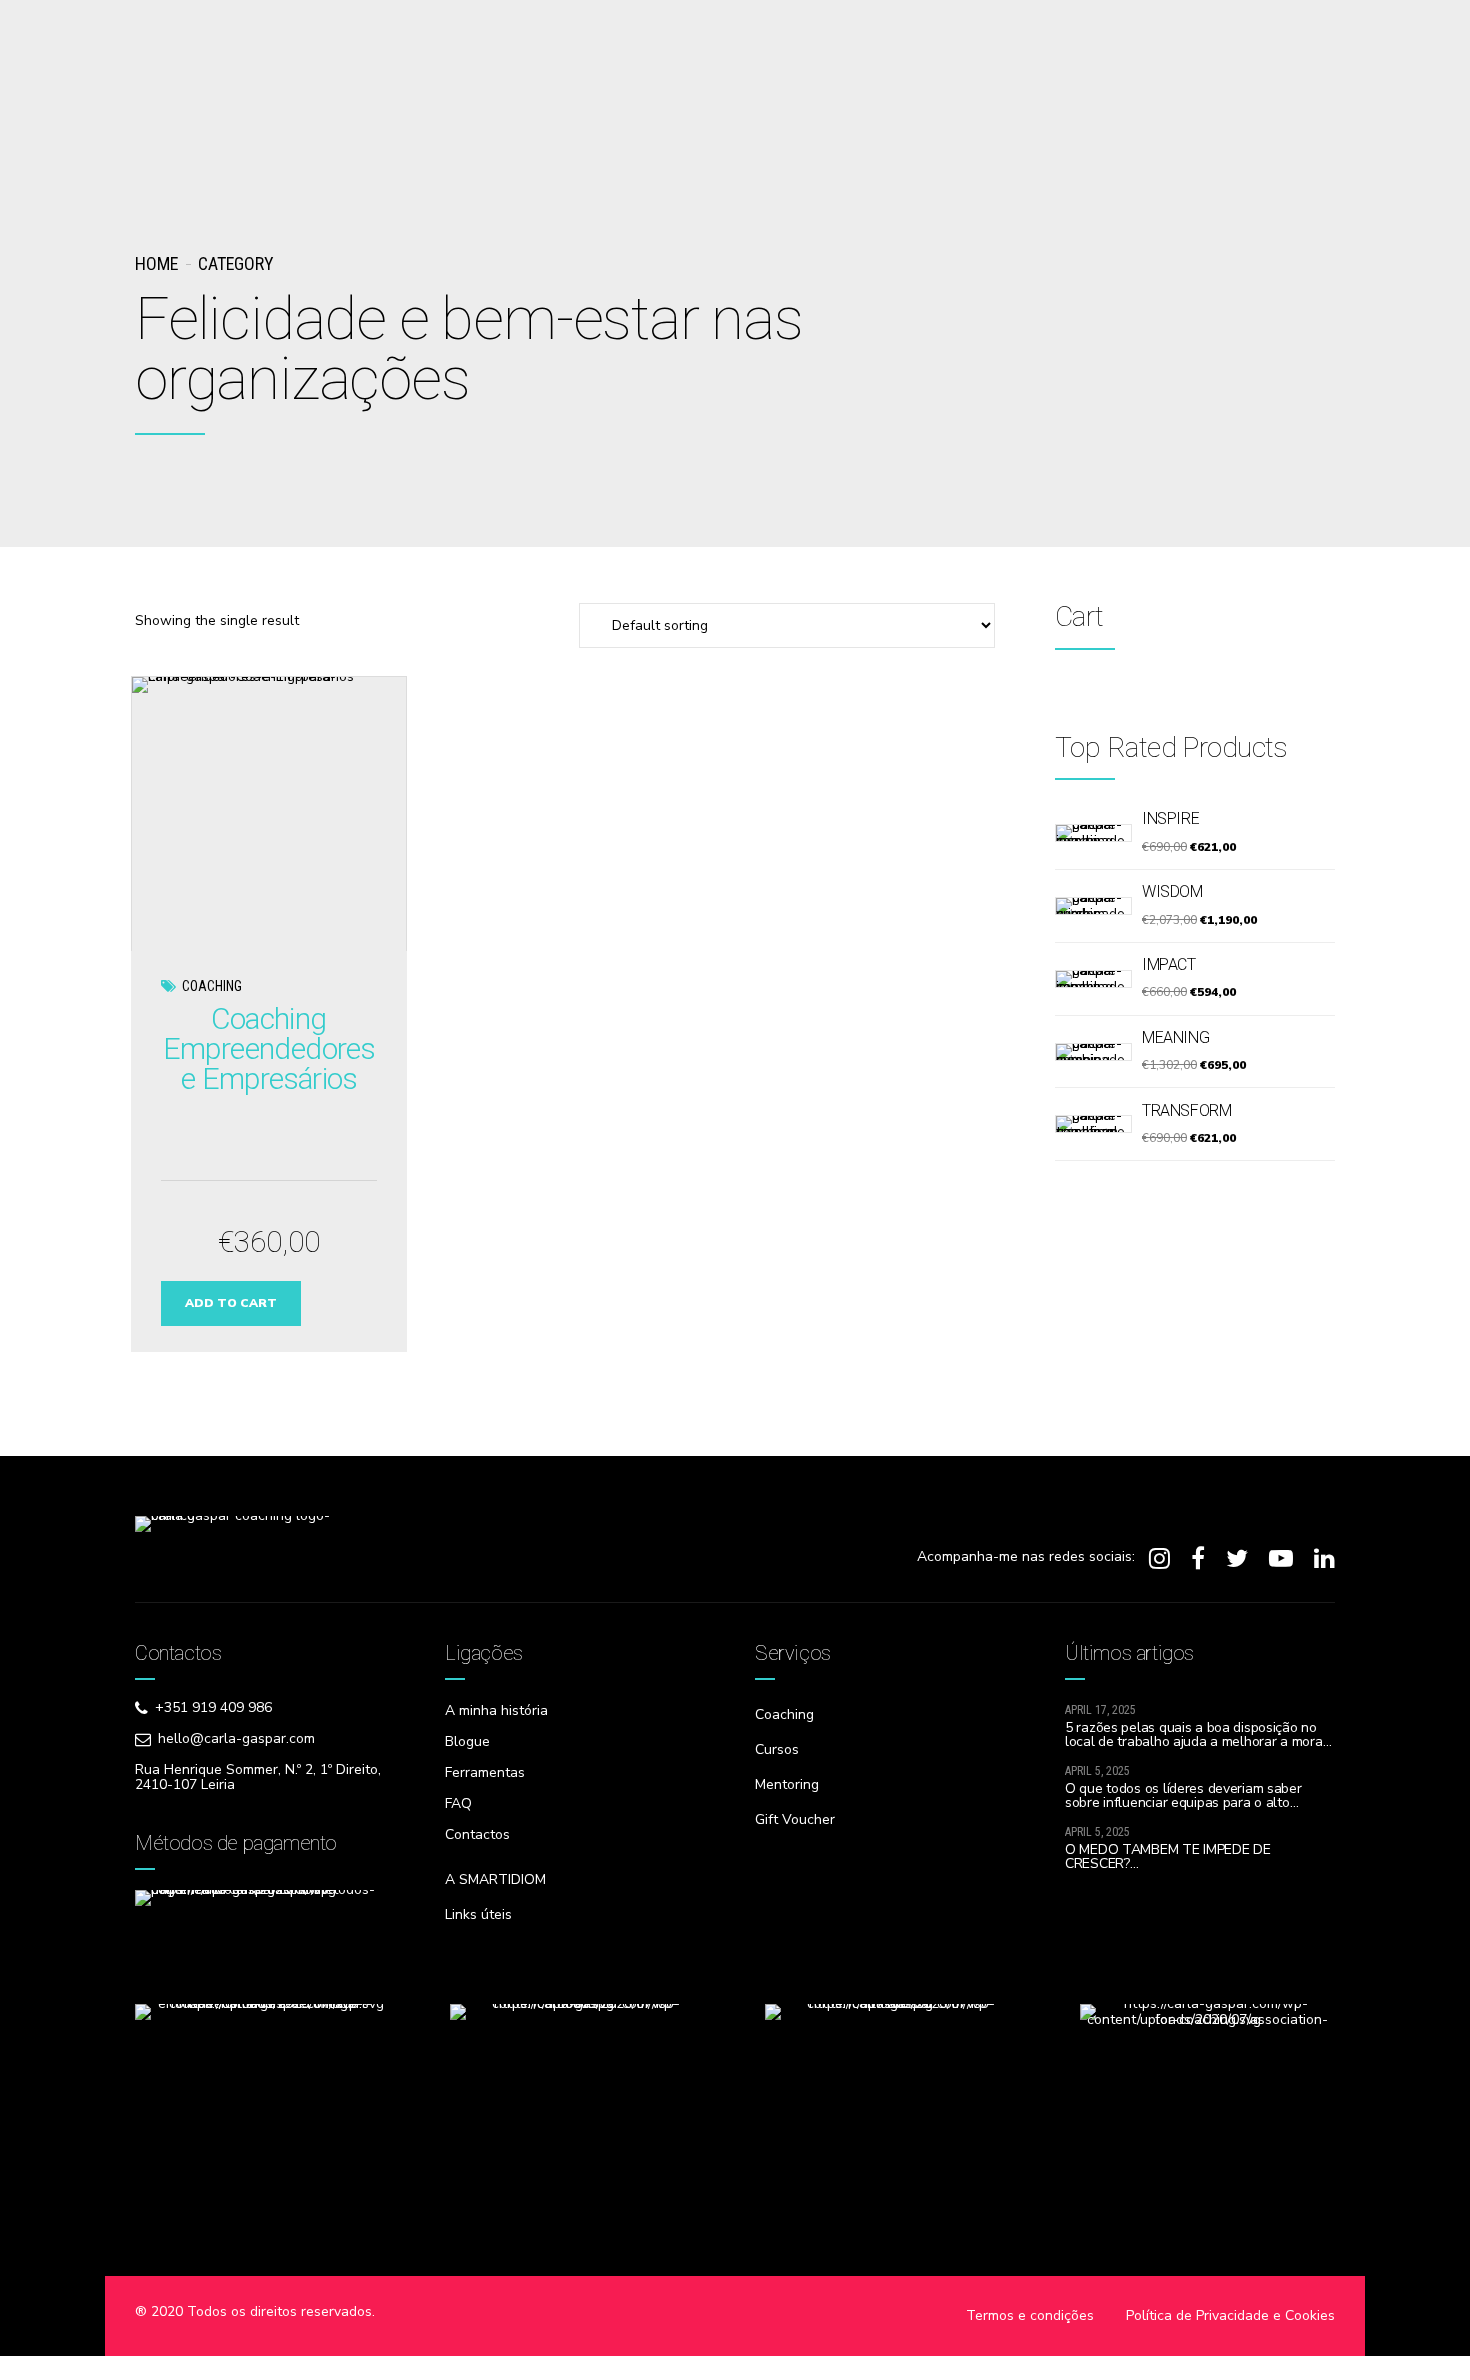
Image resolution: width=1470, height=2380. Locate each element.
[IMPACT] (1093, 979)
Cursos (777, 1749)
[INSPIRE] (1093, 833)
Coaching (212, 986)
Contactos (477, 1834)
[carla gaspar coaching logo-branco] (235, 1556)
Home (156, 263)
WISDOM (1172, 891)
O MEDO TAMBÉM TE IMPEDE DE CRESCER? (1168, 1856)
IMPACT (1169, 964)
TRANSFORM (1186, 1110)
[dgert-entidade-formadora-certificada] (262, 2137)
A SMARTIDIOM (495, 1879)
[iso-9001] (577, 2137)
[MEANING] (1093, 1052)
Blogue (467, 1741)
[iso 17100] (892, 2137)
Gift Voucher (795, 1819)
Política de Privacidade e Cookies (1230, 2315)
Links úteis (478, 1914)
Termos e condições (1030, 2315)
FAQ (458, 1803)
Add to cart (231, 1303)
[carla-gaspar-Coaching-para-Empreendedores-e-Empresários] (269, 813)
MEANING (1175, 1037)
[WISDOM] (1093, 906)
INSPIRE (1170, 818)
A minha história (496, 1710)
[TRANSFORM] (1093, 1124)
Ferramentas (485, 1772)
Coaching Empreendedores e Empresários (269, 1049)
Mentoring (787, 1784)
